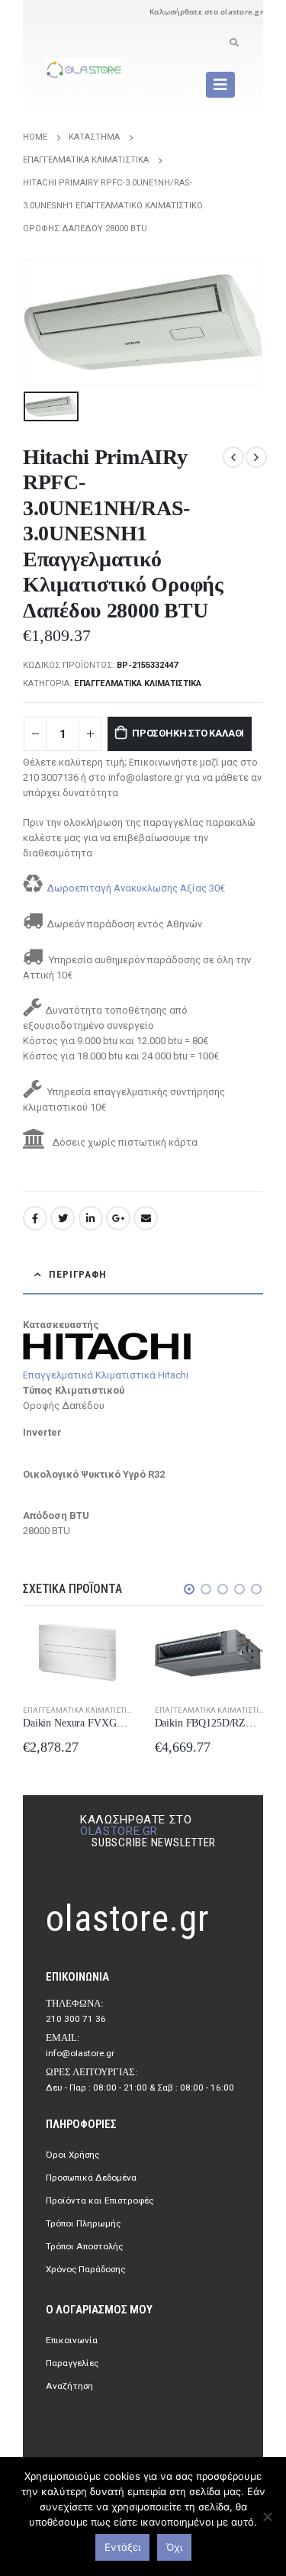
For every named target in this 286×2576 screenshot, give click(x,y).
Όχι (174, 2547)
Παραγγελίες (72, 2363)
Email (146, 1218)
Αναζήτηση (69, 2386)
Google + (118, 1218)
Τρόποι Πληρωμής (83, 2223)
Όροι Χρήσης (72, 2155)
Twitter (63, 1218)
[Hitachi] (107, 1345)
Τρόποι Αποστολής (84, 2246)
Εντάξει (122, 2547)
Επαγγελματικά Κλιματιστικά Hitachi (106, 1375)
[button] (189, 1589)
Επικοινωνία (72, 2340)
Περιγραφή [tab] (78, 1274)
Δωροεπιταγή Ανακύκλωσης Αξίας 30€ (136, 888)
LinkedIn (91, 1218)
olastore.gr (119, 1831)
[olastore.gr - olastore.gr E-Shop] (84, 69)
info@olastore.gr (80, 2053)
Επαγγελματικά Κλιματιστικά (138, 683)
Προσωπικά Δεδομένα (91, 2178)
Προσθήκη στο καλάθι (188, 733)
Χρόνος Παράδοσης (85, 2269)
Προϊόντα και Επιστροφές (100, 2200)
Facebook (35, 1218)
